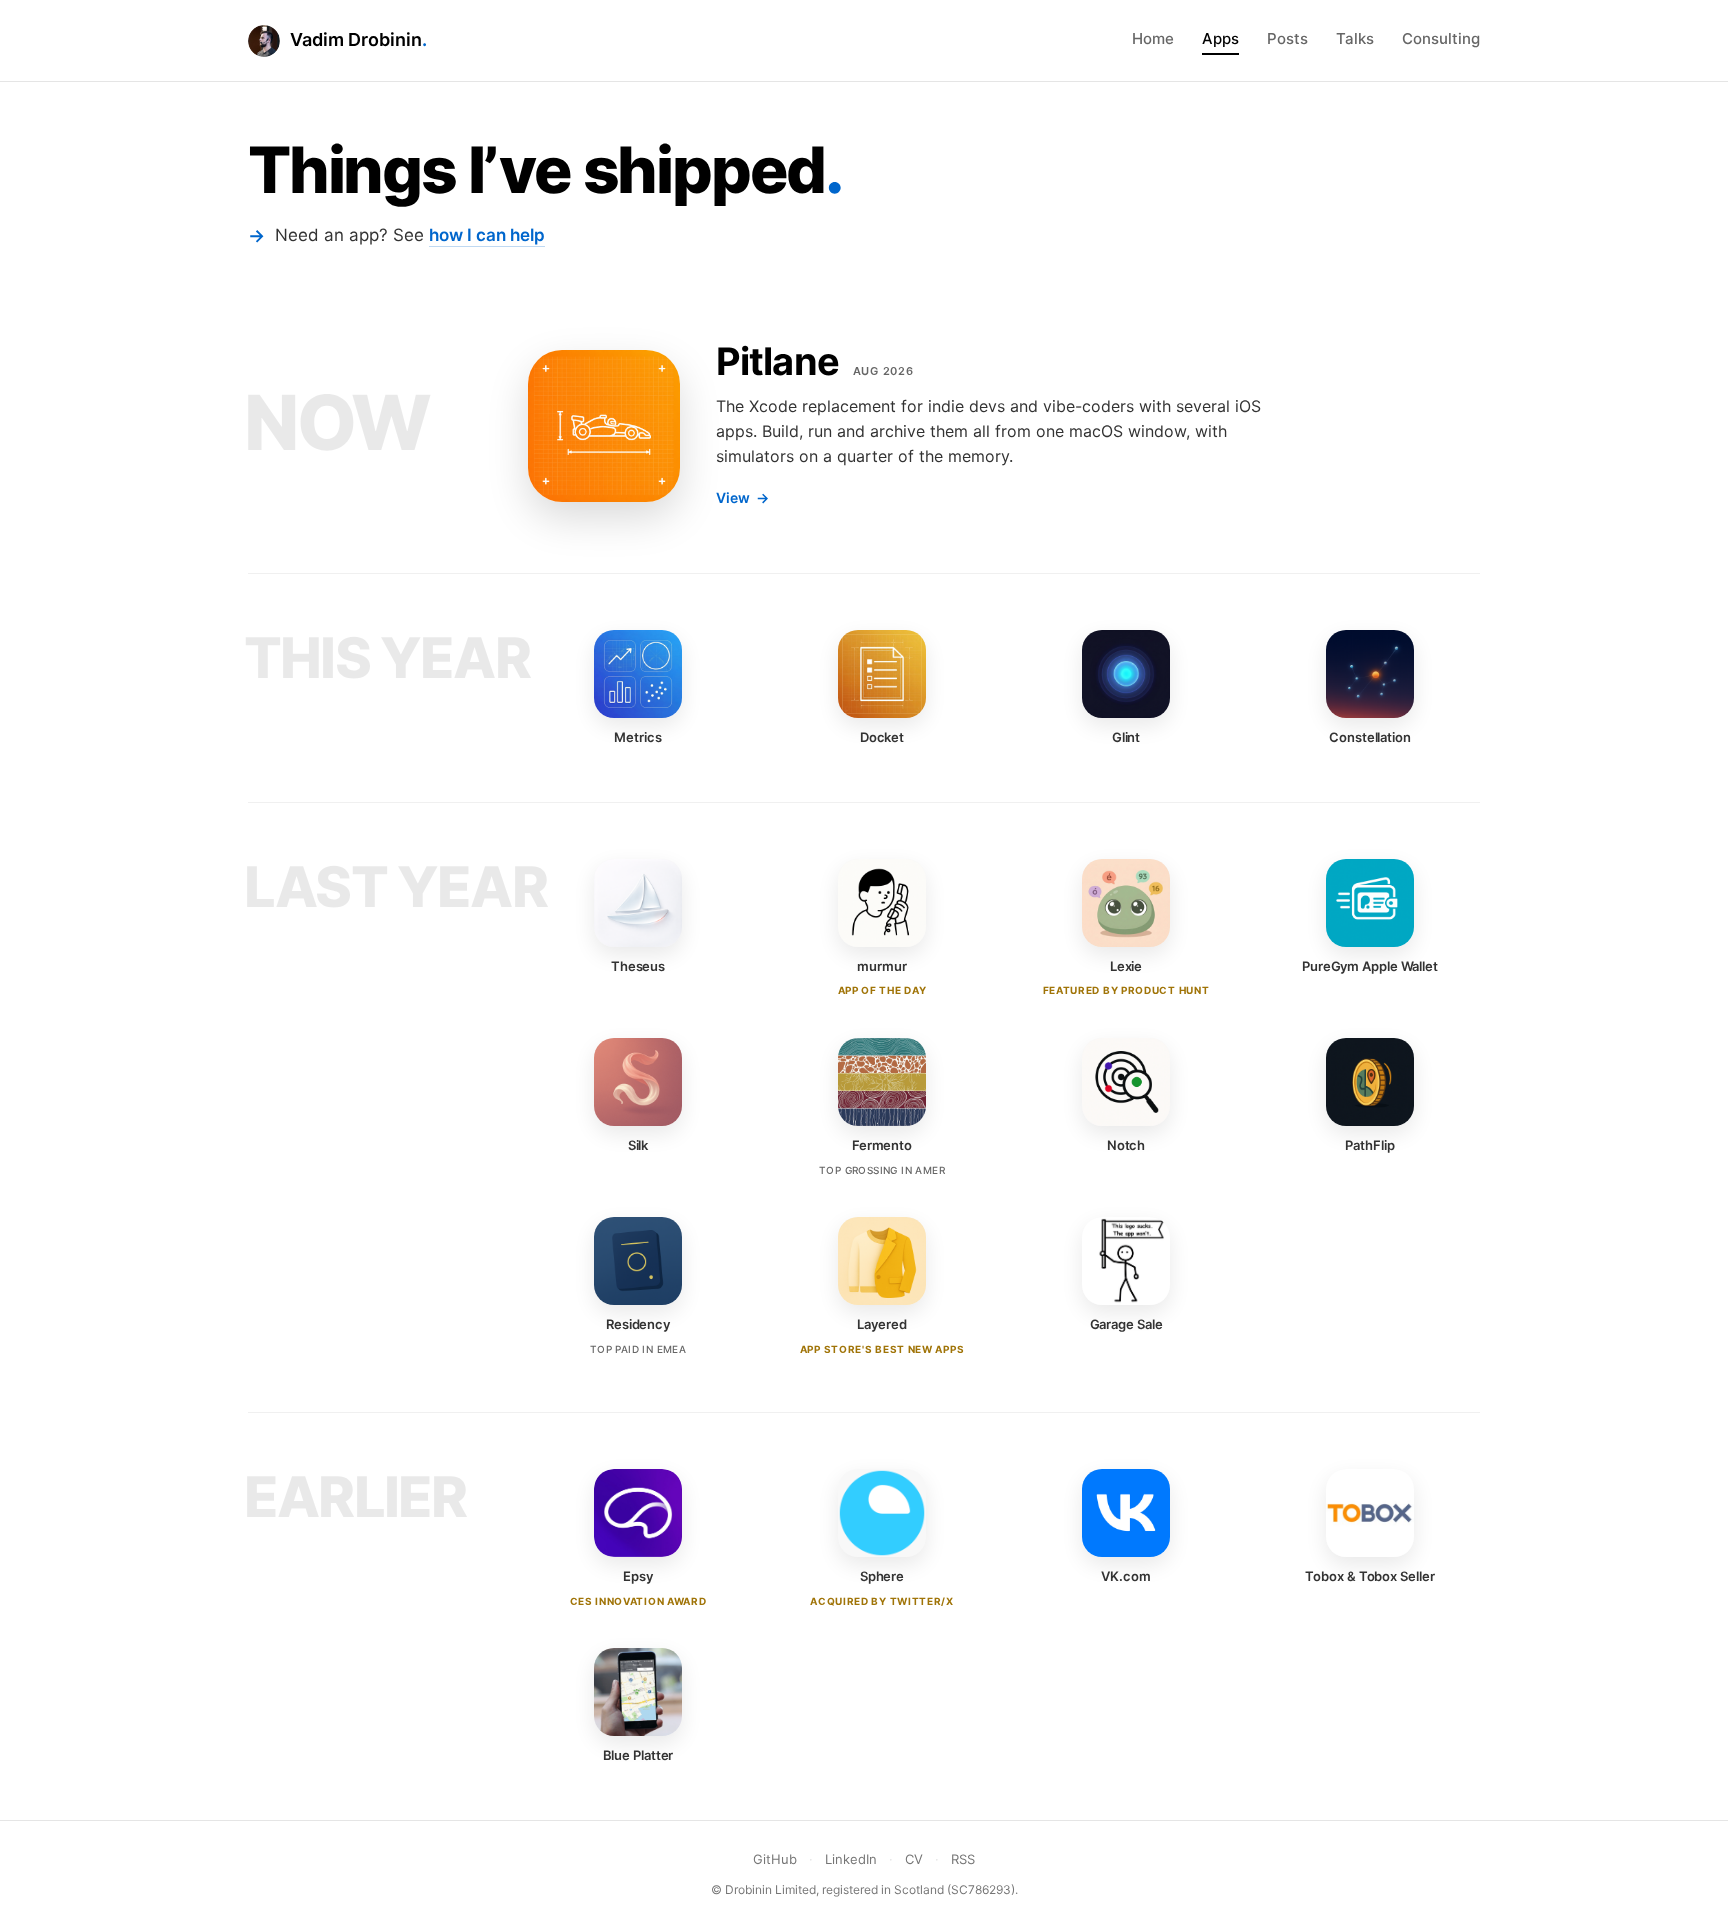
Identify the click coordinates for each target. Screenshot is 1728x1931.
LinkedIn (851, 1859)
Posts (1287, 38)
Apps (1220, 38)
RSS (963, 1859)
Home (1153, 38)
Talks (1355, 38)
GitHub (775, 1859)
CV (914, 1859)
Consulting (1441, 38)
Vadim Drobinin (356, 39)
